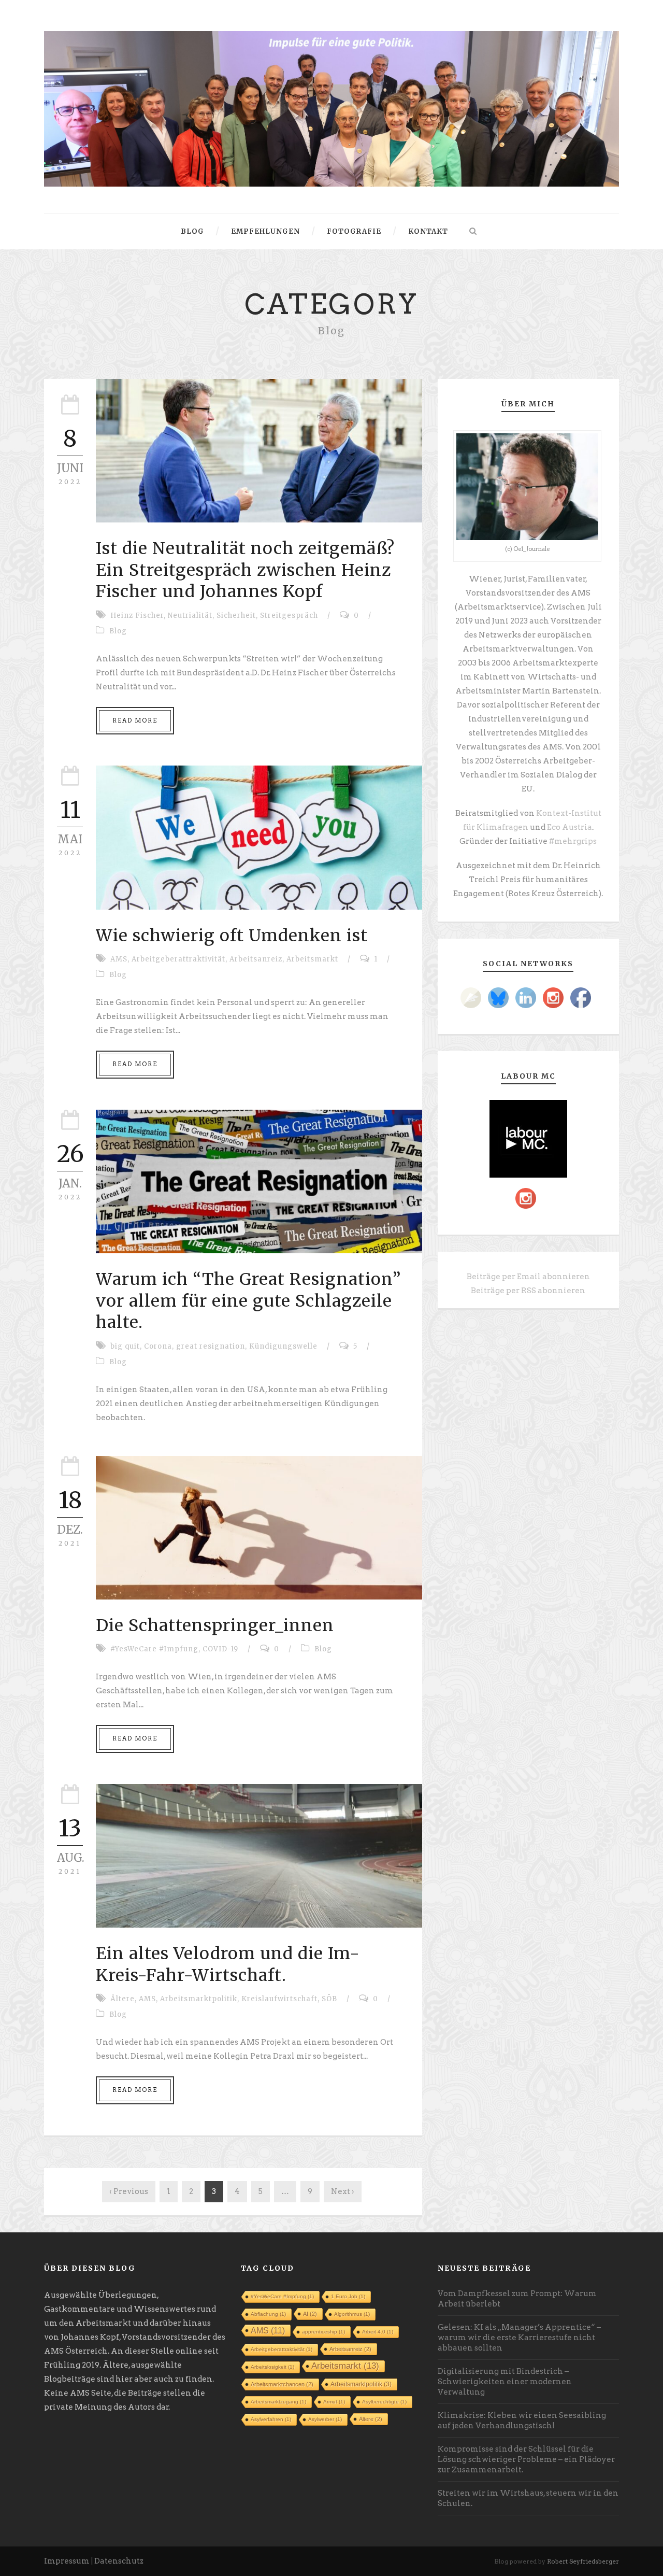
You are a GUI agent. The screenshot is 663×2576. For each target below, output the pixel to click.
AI (310, 2314)
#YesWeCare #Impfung (154, 1649)
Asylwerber (325, 2419)
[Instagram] (553, 998)
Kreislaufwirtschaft (279, 1999)
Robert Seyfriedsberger (583, 2561)
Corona (158, 1346)
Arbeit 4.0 (378, 2332)
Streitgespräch (289, 615)
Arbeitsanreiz (256, 959)
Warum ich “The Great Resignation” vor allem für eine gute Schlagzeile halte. (249, 1301)
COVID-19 (220, 1649)
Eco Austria (570, 827)
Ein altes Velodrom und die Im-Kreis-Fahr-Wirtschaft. (228, 1964)
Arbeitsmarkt (312, 959)
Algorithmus (352, 2314)
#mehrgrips (573, 841)
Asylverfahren (271, 2419)
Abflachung (268, 2314)
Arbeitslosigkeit (272, 2367)
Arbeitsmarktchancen (282, 2384)
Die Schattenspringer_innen (215, 1625)
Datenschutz (119, 2561)
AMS (119, 959)
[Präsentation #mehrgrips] (331, 108)
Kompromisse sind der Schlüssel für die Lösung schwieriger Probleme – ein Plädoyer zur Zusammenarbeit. (526, 2459)
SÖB (329, 1999)
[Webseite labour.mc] (528, 1138)
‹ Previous (129, 2191)
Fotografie (354, 231)
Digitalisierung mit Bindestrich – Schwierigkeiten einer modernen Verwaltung (505, 2382)
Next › (343, 2191)
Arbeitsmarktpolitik (199, 1999)
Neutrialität (190, 615)
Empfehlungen (265, 231)
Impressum (67, 2561)
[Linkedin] (526, 998)
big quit (125, 1346)
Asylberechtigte (384, 2402)
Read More (135, 720)
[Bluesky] (498, 998)
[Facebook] (581, 998)
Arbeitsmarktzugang (278, 2402)
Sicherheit (236, 615)
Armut (334, 2402)
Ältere (122, 1999)
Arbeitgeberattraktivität (178, 959)
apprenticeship (323, 2332)
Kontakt (428, 231)
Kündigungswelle (283, 1346)
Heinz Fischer (137, 615)
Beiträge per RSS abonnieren (528, 1291)
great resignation (211, 1346)
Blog (192, 231)
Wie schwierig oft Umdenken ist (232, 936)
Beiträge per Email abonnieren (528, 1277)
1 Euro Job (348, 2296)
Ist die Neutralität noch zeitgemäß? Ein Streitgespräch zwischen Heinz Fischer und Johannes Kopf (245, 570)
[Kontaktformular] (471, 998)
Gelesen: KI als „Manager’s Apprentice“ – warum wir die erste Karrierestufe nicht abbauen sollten (519, 2338)
